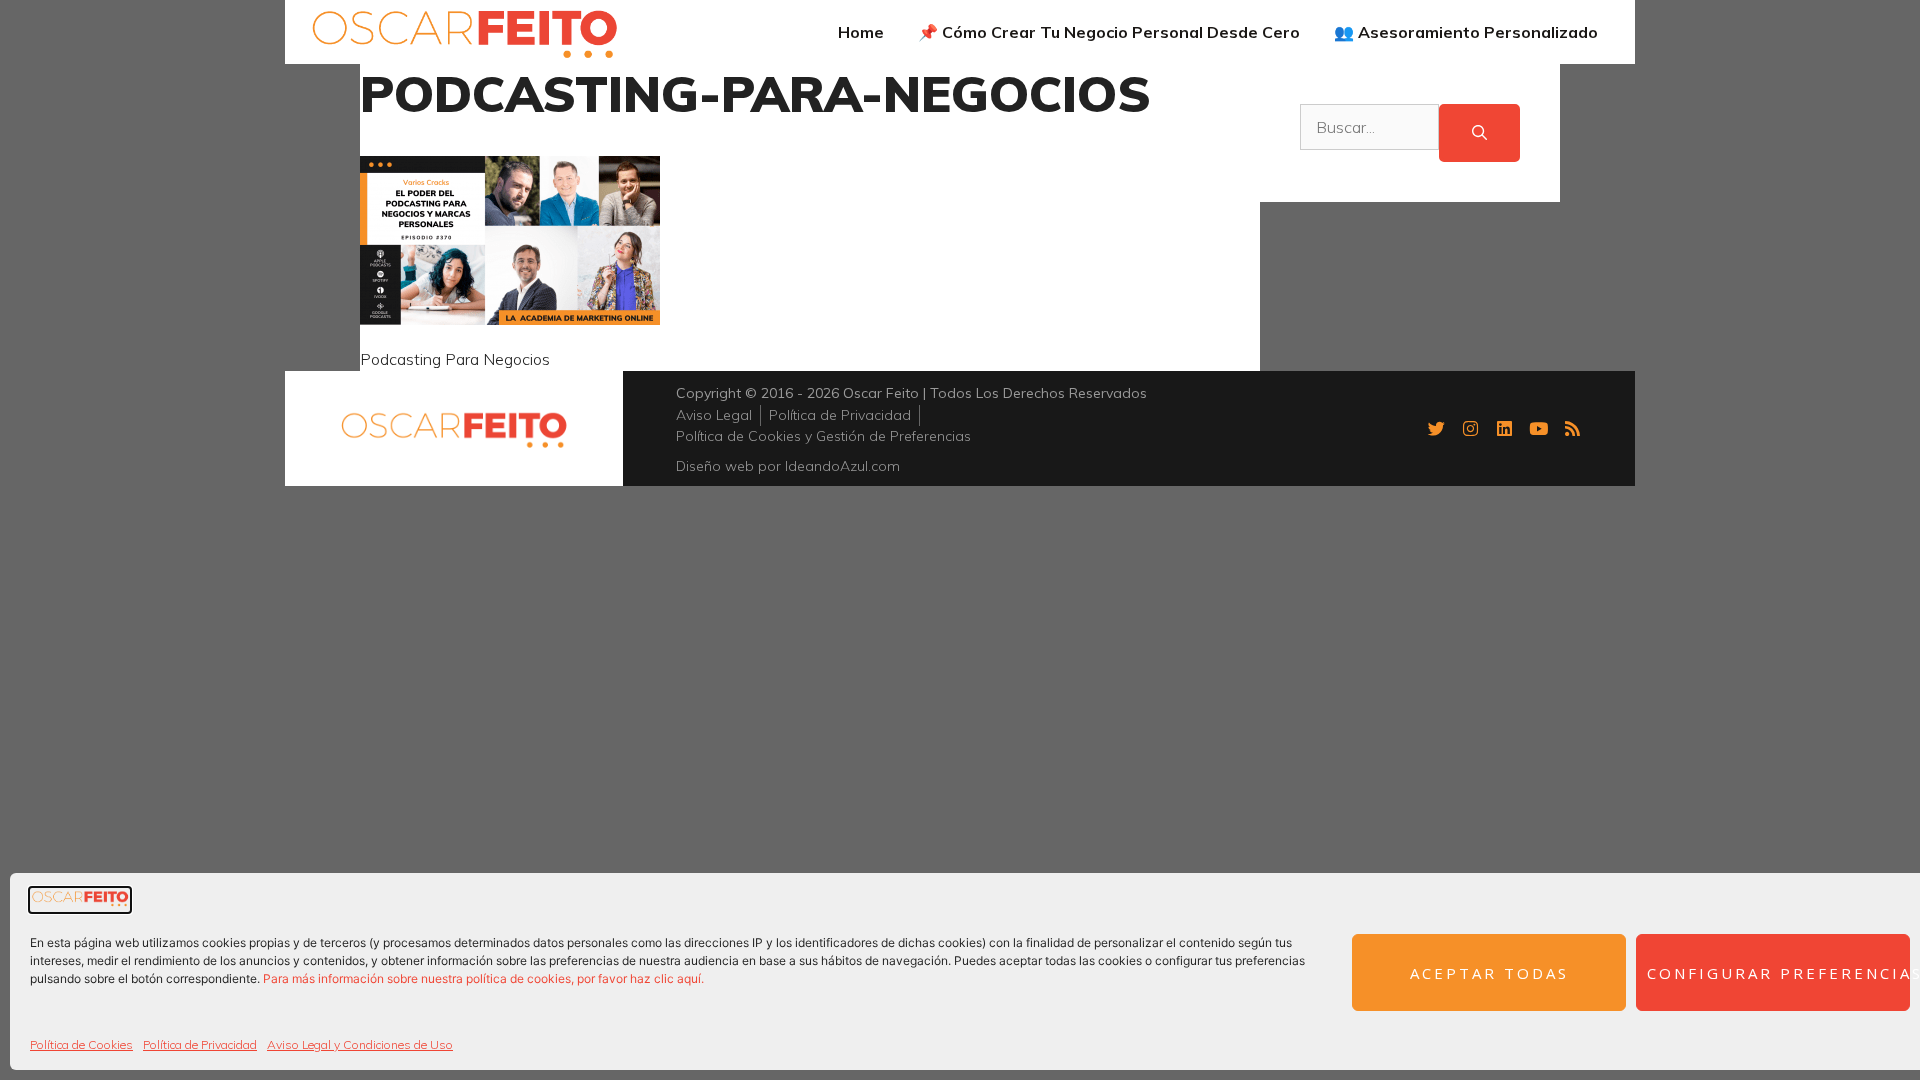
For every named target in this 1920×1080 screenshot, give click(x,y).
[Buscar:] (1369, 133)
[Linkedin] (1504, 428)
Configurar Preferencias (1778, 973)
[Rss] (1572, 428)
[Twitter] (1436, 428)
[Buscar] (1479, 133)
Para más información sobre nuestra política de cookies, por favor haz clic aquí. (483, 978)
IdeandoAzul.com (842, 466)
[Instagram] (1470, 428)
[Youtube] (1538, 428)
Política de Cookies (81, 1044)
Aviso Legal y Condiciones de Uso (360, 1044)
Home (861, 32)
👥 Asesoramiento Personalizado (1466, 32)
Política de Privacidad (200, 1044)
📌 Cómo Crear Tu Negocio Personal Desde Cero (1109, 32)
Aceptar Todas (1489, 973)
